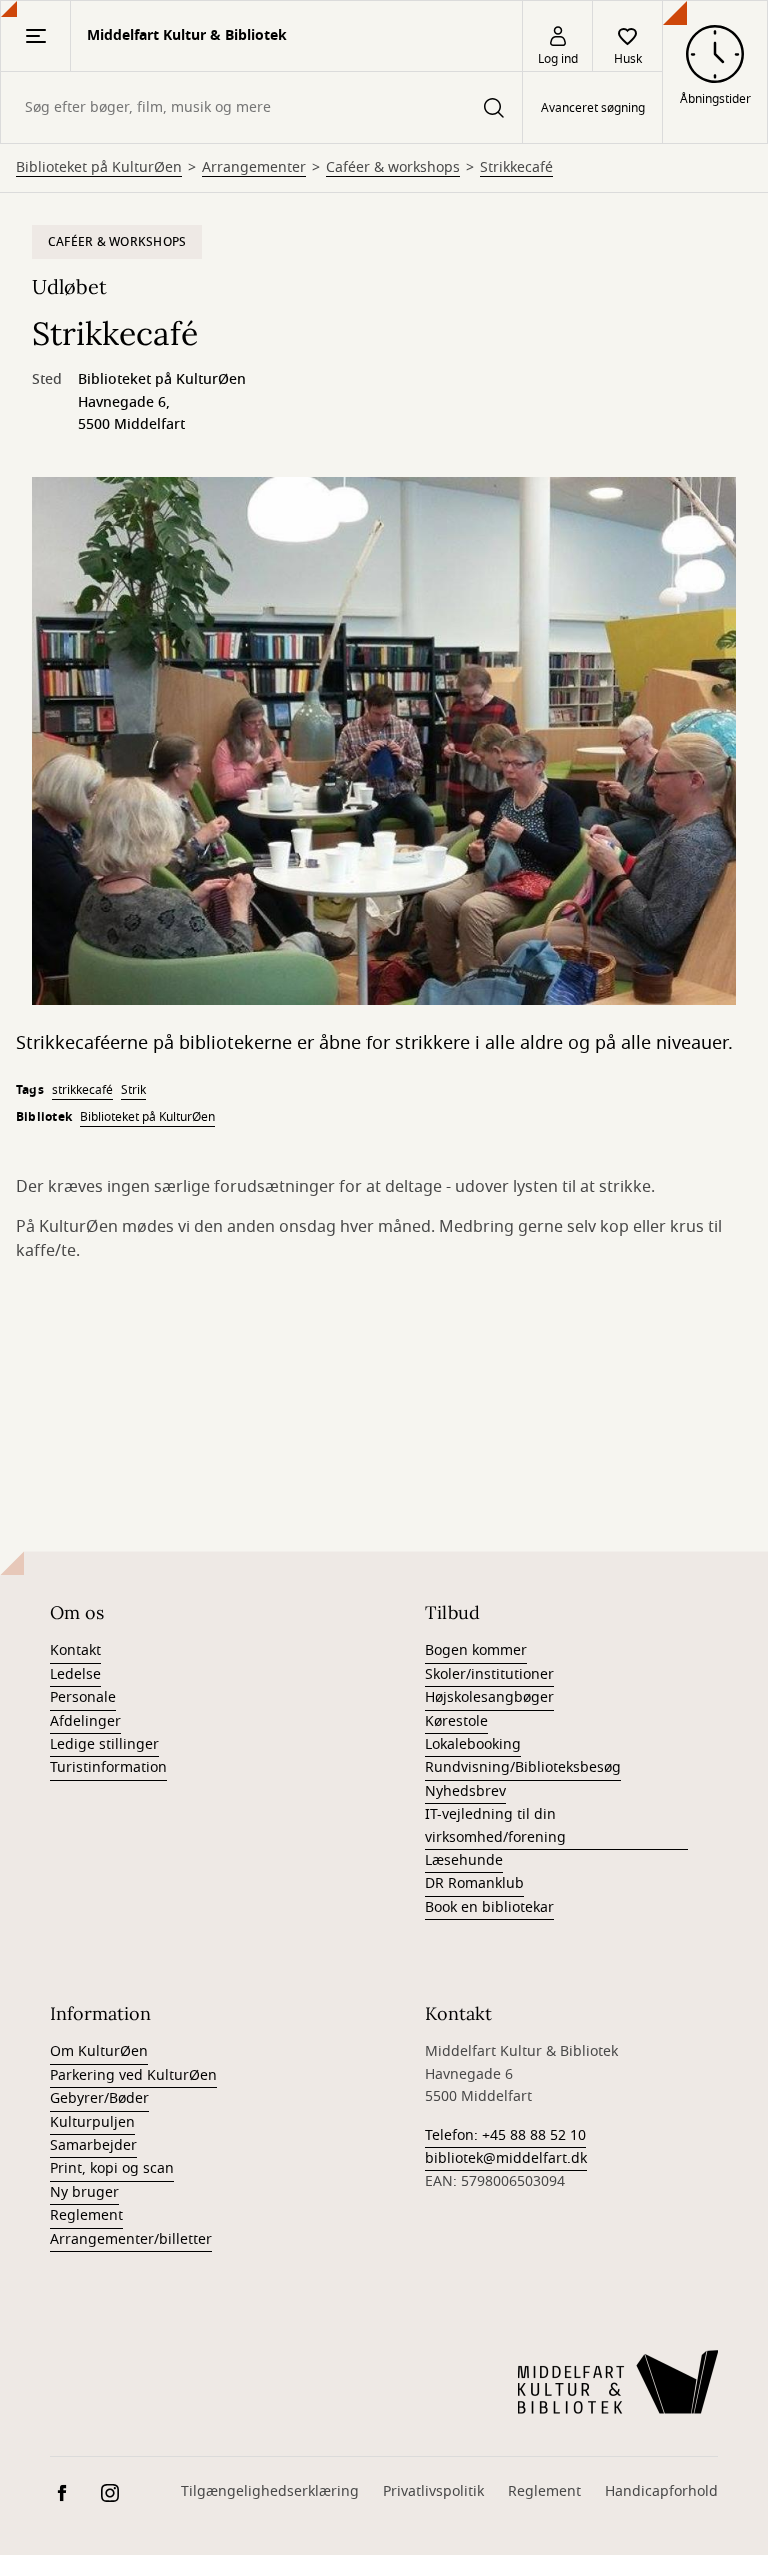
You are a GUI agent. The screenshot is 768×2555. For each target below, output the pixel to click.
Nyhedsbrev (465, 1791)
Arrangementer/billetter (131, 2239)
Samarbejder (93, 2145)
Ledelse (75, 1674)
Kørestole (456, 1721)
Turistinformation (108, 1767)
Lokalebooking (473, 1744)
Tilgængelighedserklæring (270, 2491)
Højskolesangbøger (489, 1697)
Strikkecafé (516, 168)
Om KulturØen (99, 2051)
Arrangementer (254, 168)
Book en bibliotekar (489, 1907)
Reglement (86, 2215)
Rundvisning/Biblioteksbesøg (523, 1767)
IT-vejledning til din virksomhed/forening (495, 1825)
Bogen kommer (476, 1650)
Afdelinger (85, 1721)
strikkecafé (82, 1090)
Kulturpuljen (92, 2122)
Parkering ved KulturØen (133, 2075)
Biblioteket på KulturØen (99, 168)
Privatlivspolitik (433, 2491)
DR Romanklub (474, 1883)
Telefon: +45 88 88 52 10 (505, 2135)
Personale (83, 1697)
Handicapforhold (661, 2491)
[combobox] (261, 107)
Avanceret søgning (593, 108)
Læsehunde (464, 1860)
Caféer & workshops (393, 168)
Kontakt (75, 1650)
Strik (133, 1090)
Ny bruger (84, 2192)
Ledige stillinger (104, 1744)
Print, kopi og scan (112, 2168)
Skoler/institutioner (489, 1674)
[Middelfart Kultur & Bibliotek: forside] (618, 2382)
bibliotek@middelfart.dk (506, 2158)
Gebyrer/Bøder (99, 2098)
